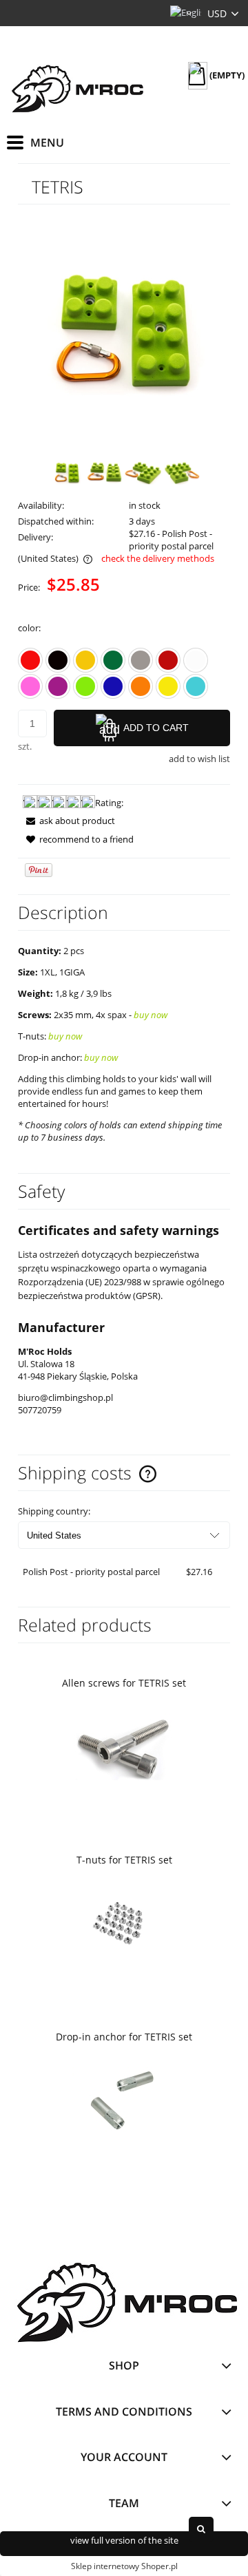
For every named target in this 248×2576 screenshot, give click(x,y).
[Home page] (76, 87)
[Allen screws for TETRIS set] (124, 1747)
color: (29, 628)
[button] (66, 821)
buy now (151, 1015)
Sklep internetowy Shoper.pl (124, 2566)
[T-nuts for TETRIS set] (124, 1924)
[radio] (30, 660)
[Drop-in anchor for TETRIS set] (124, 2101)
